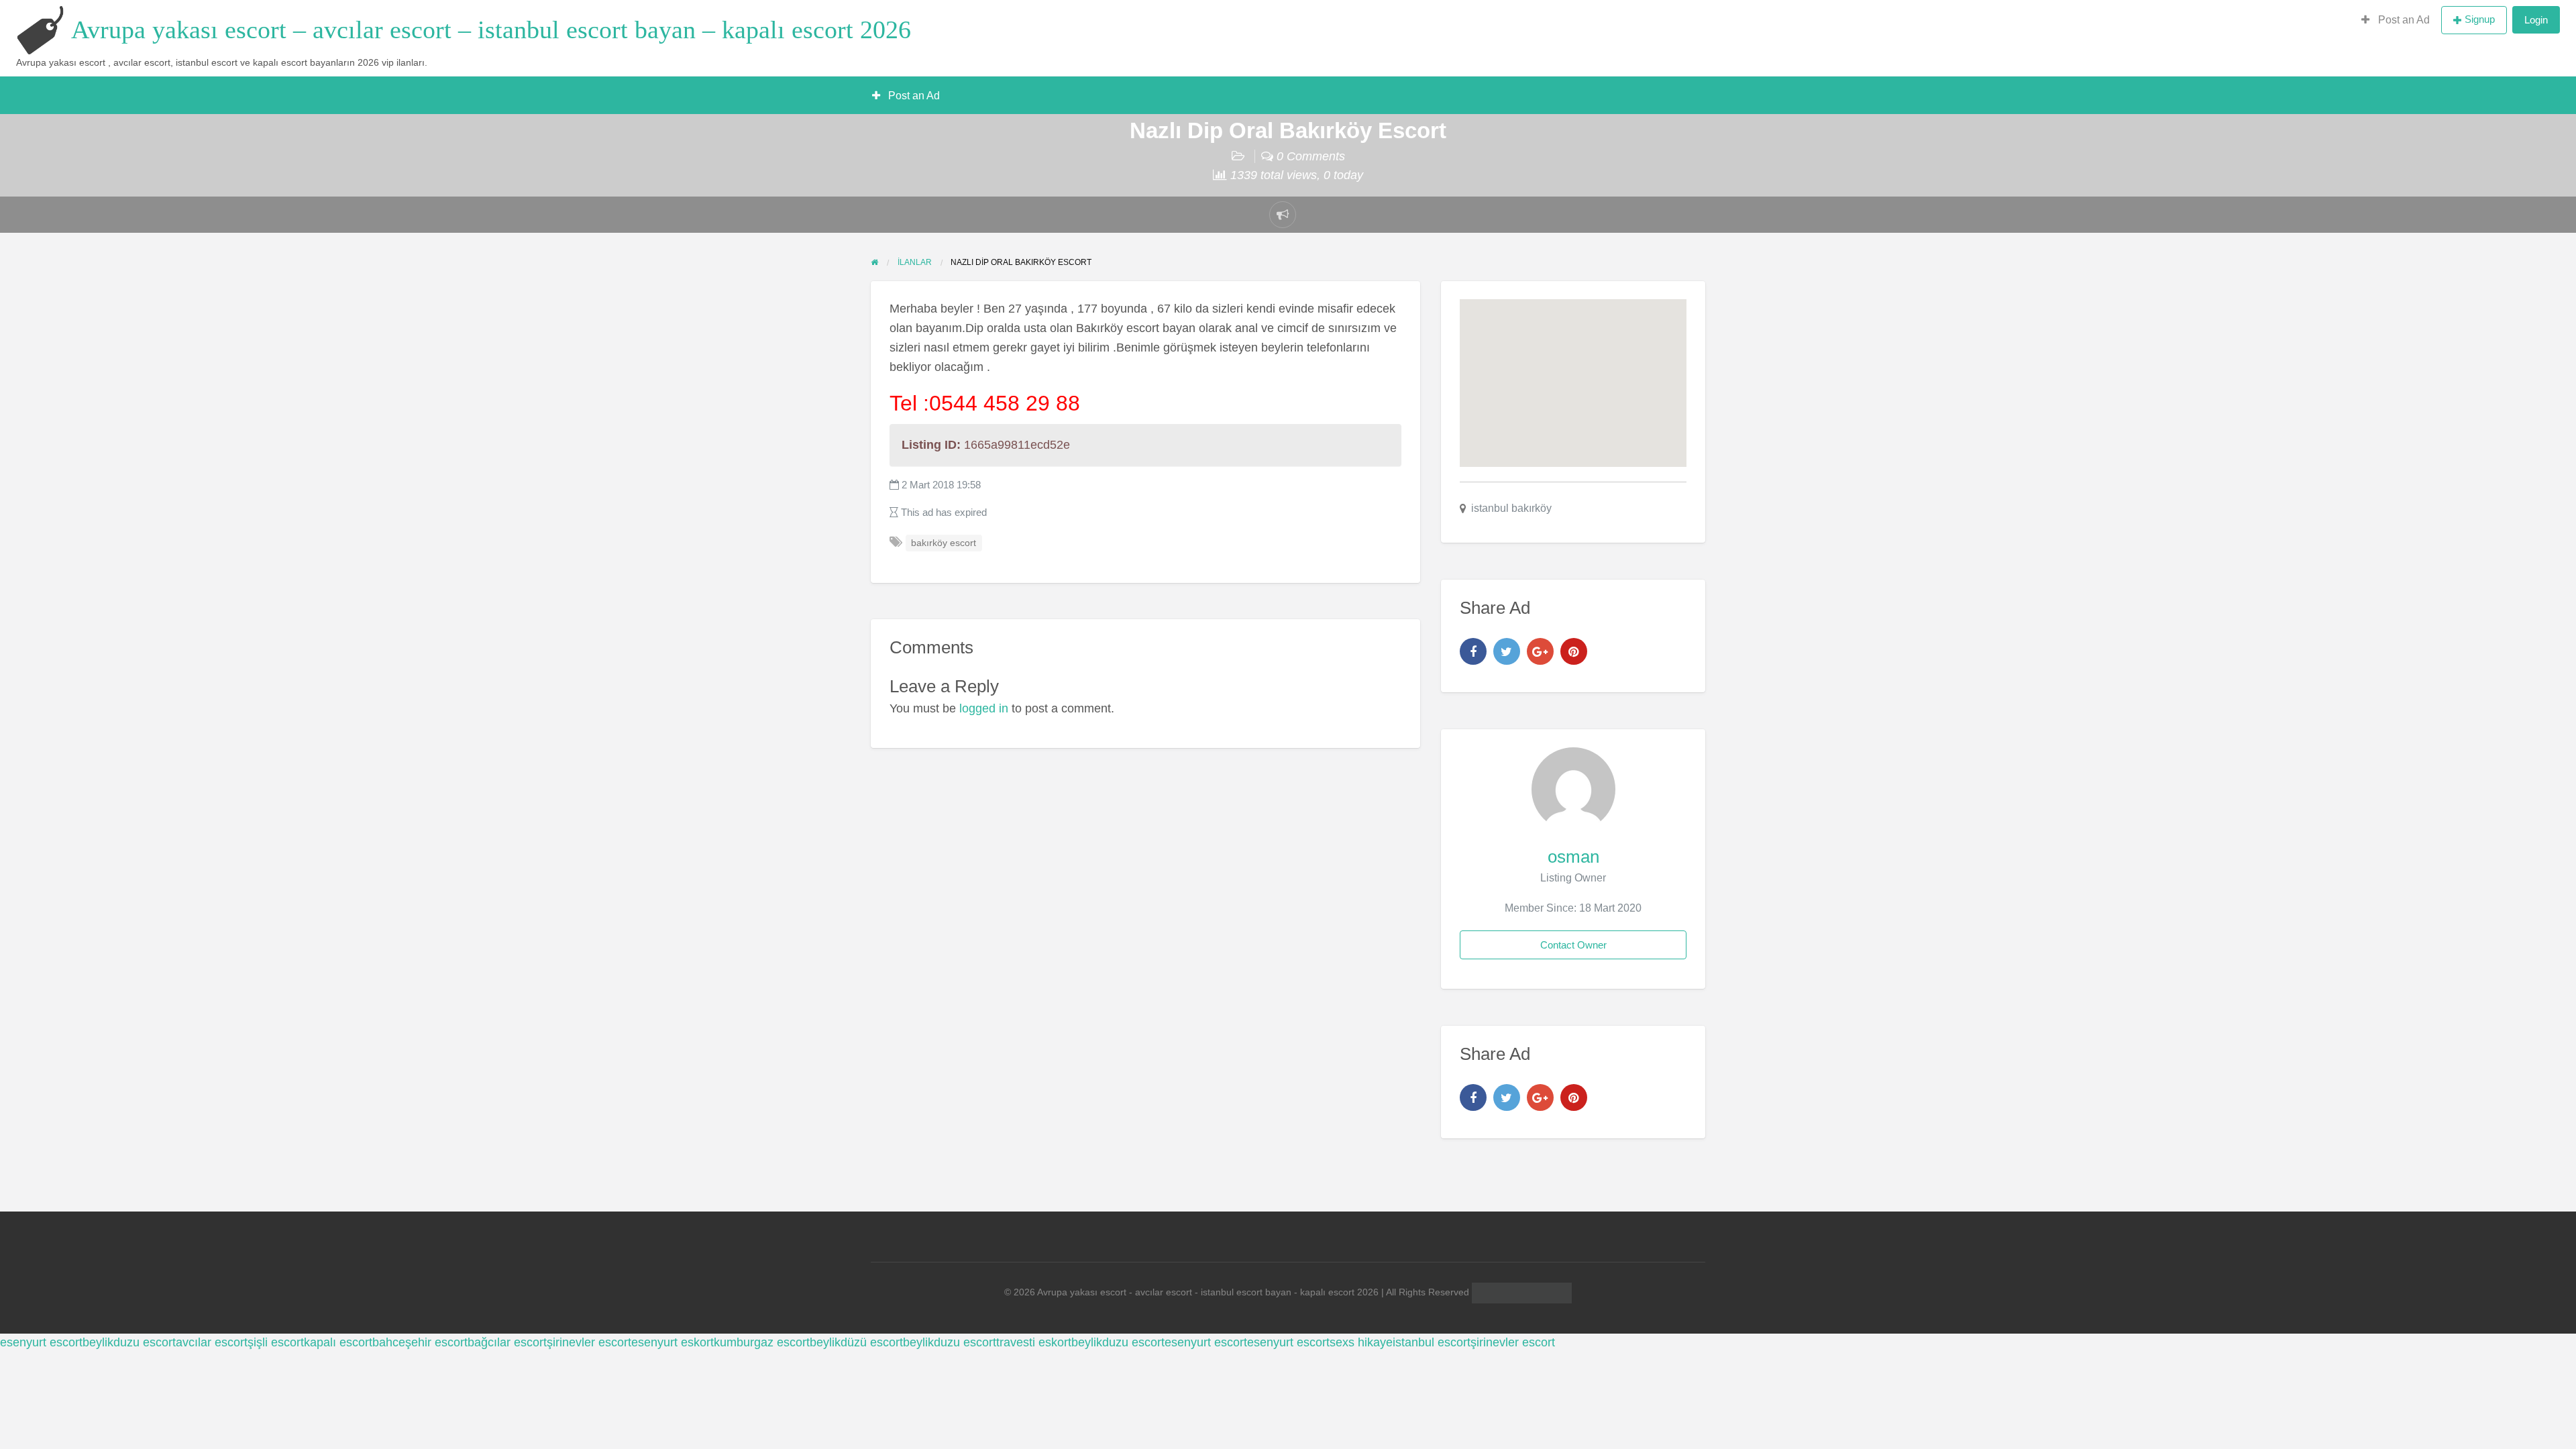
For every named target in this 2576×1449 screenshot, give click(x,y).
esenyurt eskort (673, 1342)
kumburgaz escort (762, 1342)
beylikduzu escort (129, 1342)
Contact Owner (1573, 945)
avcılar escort (212, 1342)
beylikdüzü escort (856, 1342)
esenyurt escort (41, 1342)
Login (2536, 20)
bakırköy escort (944, 543)
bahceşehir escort (420, 1342)
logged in (984, 708)
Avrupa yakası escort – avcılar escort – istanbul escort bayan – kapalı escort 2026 (491, 30)
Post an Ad (2403, 20)
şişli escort (276, 1342)
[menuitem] (2396, 20)
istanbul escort (1432, 1342)
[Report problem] (1283, 215)
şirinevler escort (589, 1342)
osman (1573, 857)
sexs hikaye (1361, 1342)
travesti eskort (1034, 1342)
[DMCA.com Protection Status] (1520, 1292)
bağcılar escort (507, 1342)
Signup (2480, 19)
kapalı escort (338, 1342)
